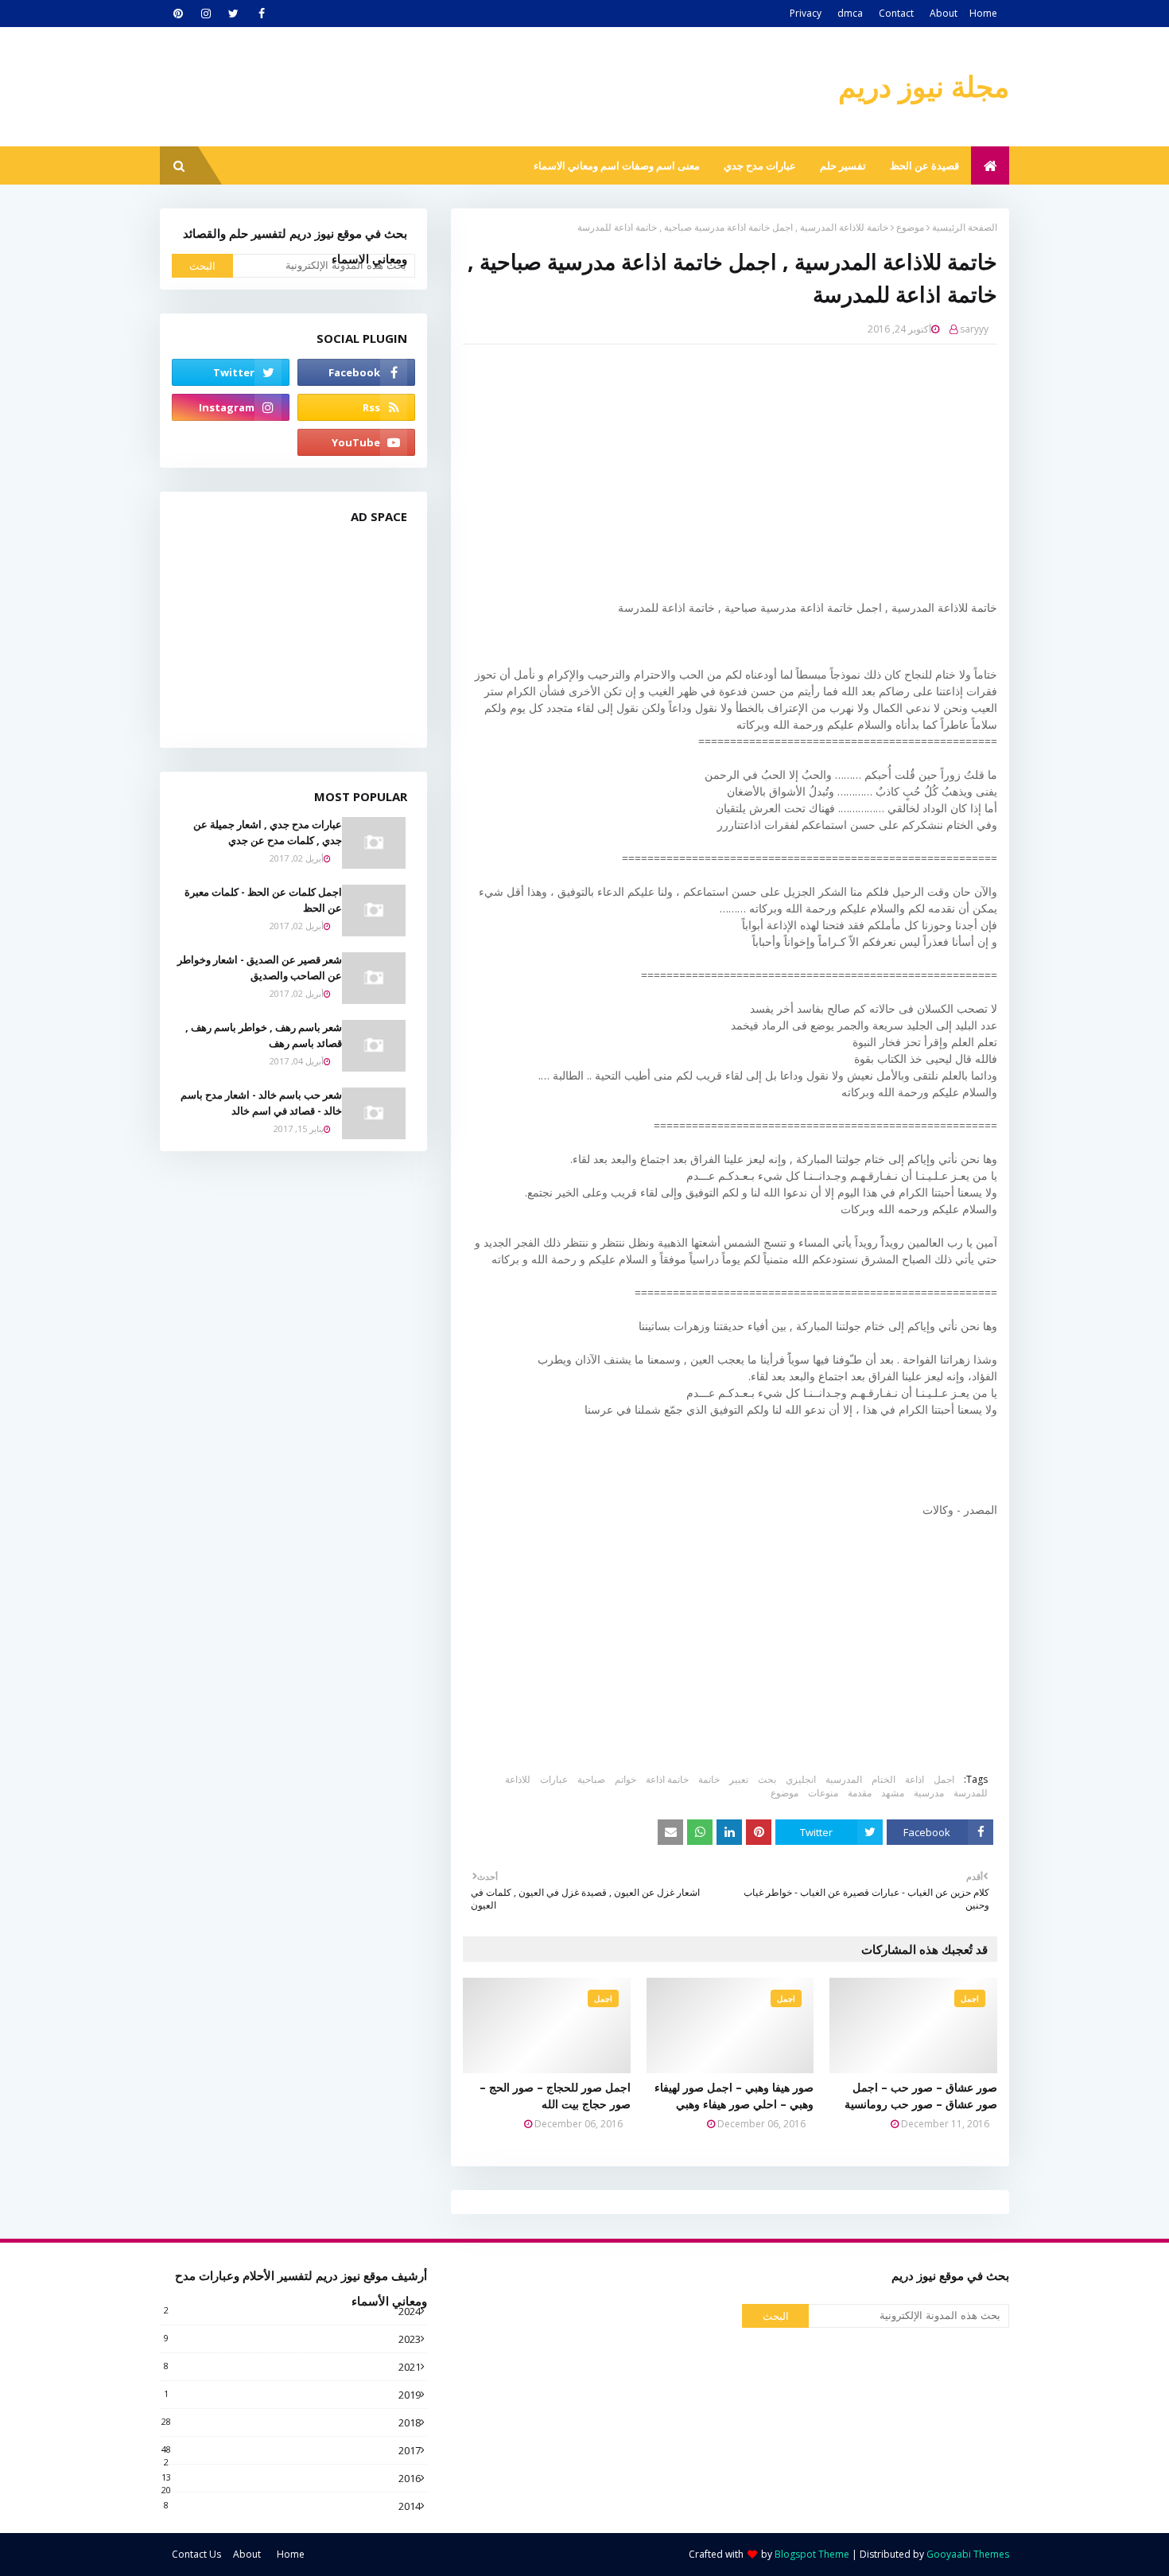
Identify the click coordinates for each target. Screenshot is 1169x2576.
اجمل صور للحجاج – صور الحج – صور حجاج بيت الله (555, 2095)
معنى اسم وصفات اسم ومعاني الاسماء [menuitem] (617, 165)
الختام (884, 1779)
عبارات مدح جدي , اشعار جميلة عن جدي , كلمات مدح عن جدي (268, 832)
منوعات (823, 1793)
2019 (292, 2395)
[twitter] (233, 14)
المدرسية (844, 1779)
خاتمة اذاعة (667, 1779)
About (944, 13)
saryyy (974, 329)
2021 (292, 2367)
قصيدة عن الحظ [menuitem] (924, 165)
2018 (291, 2422)
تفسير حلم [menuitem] (843, 165)
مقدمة (860, 1793)
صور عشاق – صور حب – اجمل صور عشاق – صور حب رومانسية (921, 2095)
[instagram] (206, 14)
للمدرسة (971, 1793)
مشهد (893, 1793)
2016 (291, 2478)
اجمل (944, 1779)
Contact (896, 13)
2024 (292, 2311)
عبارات (554, 1779)
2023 (292, 2339)
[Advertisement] (718, 472)
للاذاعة (518, 1779)
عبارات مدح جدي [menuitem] (760, 165)
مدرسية (929, 1793)
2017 (291, 2450)
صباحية (591, 1779)
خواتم (625, 1779)
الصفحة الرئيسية (965, 227)
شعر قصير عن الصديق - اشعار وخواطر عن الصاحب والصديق (260, 967)
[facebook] (261, 14)
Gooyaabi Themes (968, 2554)
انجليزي (801, 1779)
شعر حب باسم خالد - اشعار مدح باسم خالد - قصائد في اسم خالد (261, 1103)
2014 (292, 2506)
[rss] (356, 407)
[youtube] (356, 442)
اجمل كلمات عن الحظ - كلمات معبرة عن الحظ (263, 900)
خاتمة (709, 1779)
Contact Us (196, 2554)
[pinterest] (178, 14)
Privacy (806, 13)
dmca (850, 13)
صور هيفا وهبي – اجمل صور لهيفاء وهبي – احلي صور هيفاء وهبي (734, 2095)
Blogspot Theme (812, 2554)
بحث (767, 1779)
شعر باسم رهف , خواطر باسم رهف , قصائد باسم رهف (264, 1035)
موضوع (910, 227)
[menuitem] (990, 165)
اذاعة (915, 1779)
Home (983, 13)
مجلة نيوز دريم (924, 86)
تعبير (739, 1779)
